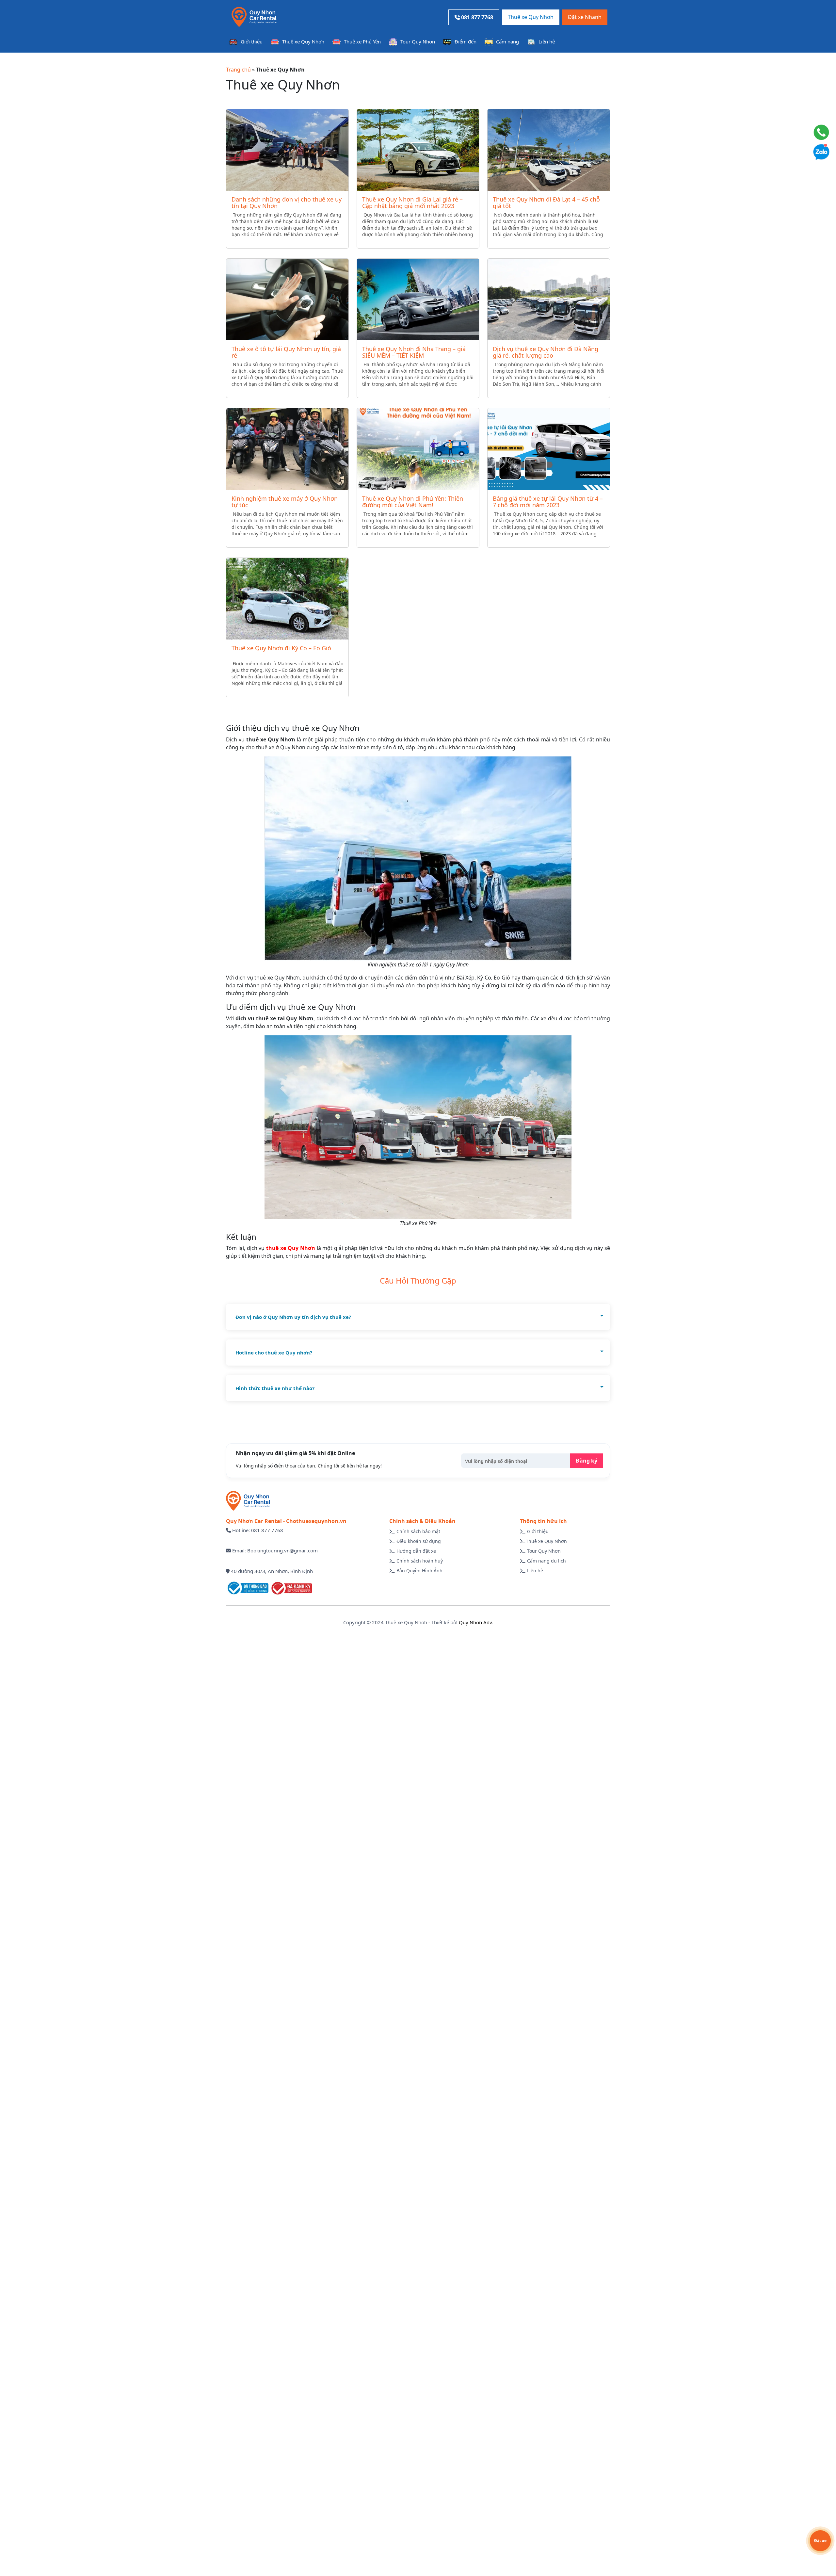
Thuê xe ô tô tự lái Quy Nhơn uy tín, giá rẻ (286, 352)
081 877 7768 (476, 17)
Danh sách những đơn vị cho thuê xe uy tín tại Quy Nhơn (287, 203)
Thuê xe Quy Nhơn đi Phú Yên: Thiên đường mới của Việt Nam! (413, 502)
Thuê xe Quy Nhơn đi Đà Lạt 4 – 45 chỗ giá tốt (546, 203)
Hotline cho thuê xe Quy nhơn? (274, 1353)
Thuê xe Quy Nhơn (531, 17)
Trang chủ (238, 70)
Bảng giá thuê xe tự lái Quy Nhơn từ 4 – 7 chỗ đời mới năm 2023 (548, 502)
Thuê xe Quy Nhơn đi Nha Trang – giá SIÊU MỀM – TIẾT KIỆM (414, 352)
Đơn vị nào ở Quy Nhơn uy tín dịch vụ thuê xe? (293, 1317)
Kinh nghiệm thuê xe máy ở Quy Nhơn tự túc (285, 502)
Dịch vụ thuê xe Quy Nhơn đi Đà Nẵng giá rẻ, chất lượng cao (546, 352)
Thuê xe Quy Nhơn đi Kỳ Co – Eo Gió (281, 648)
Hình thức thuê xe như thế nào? (275, 1388)
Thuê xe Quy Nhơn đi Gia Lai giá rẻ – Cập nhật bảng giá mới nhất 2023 (412, 203)
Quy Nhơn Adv (475, 1622)
